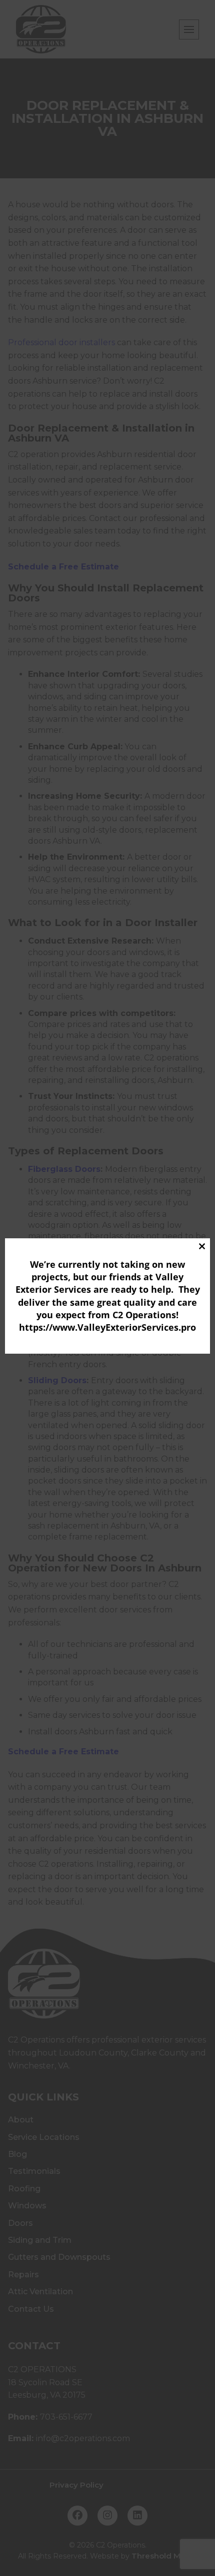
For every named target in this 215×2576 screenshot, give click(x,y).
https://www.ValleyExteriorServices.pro (107, 1327)
